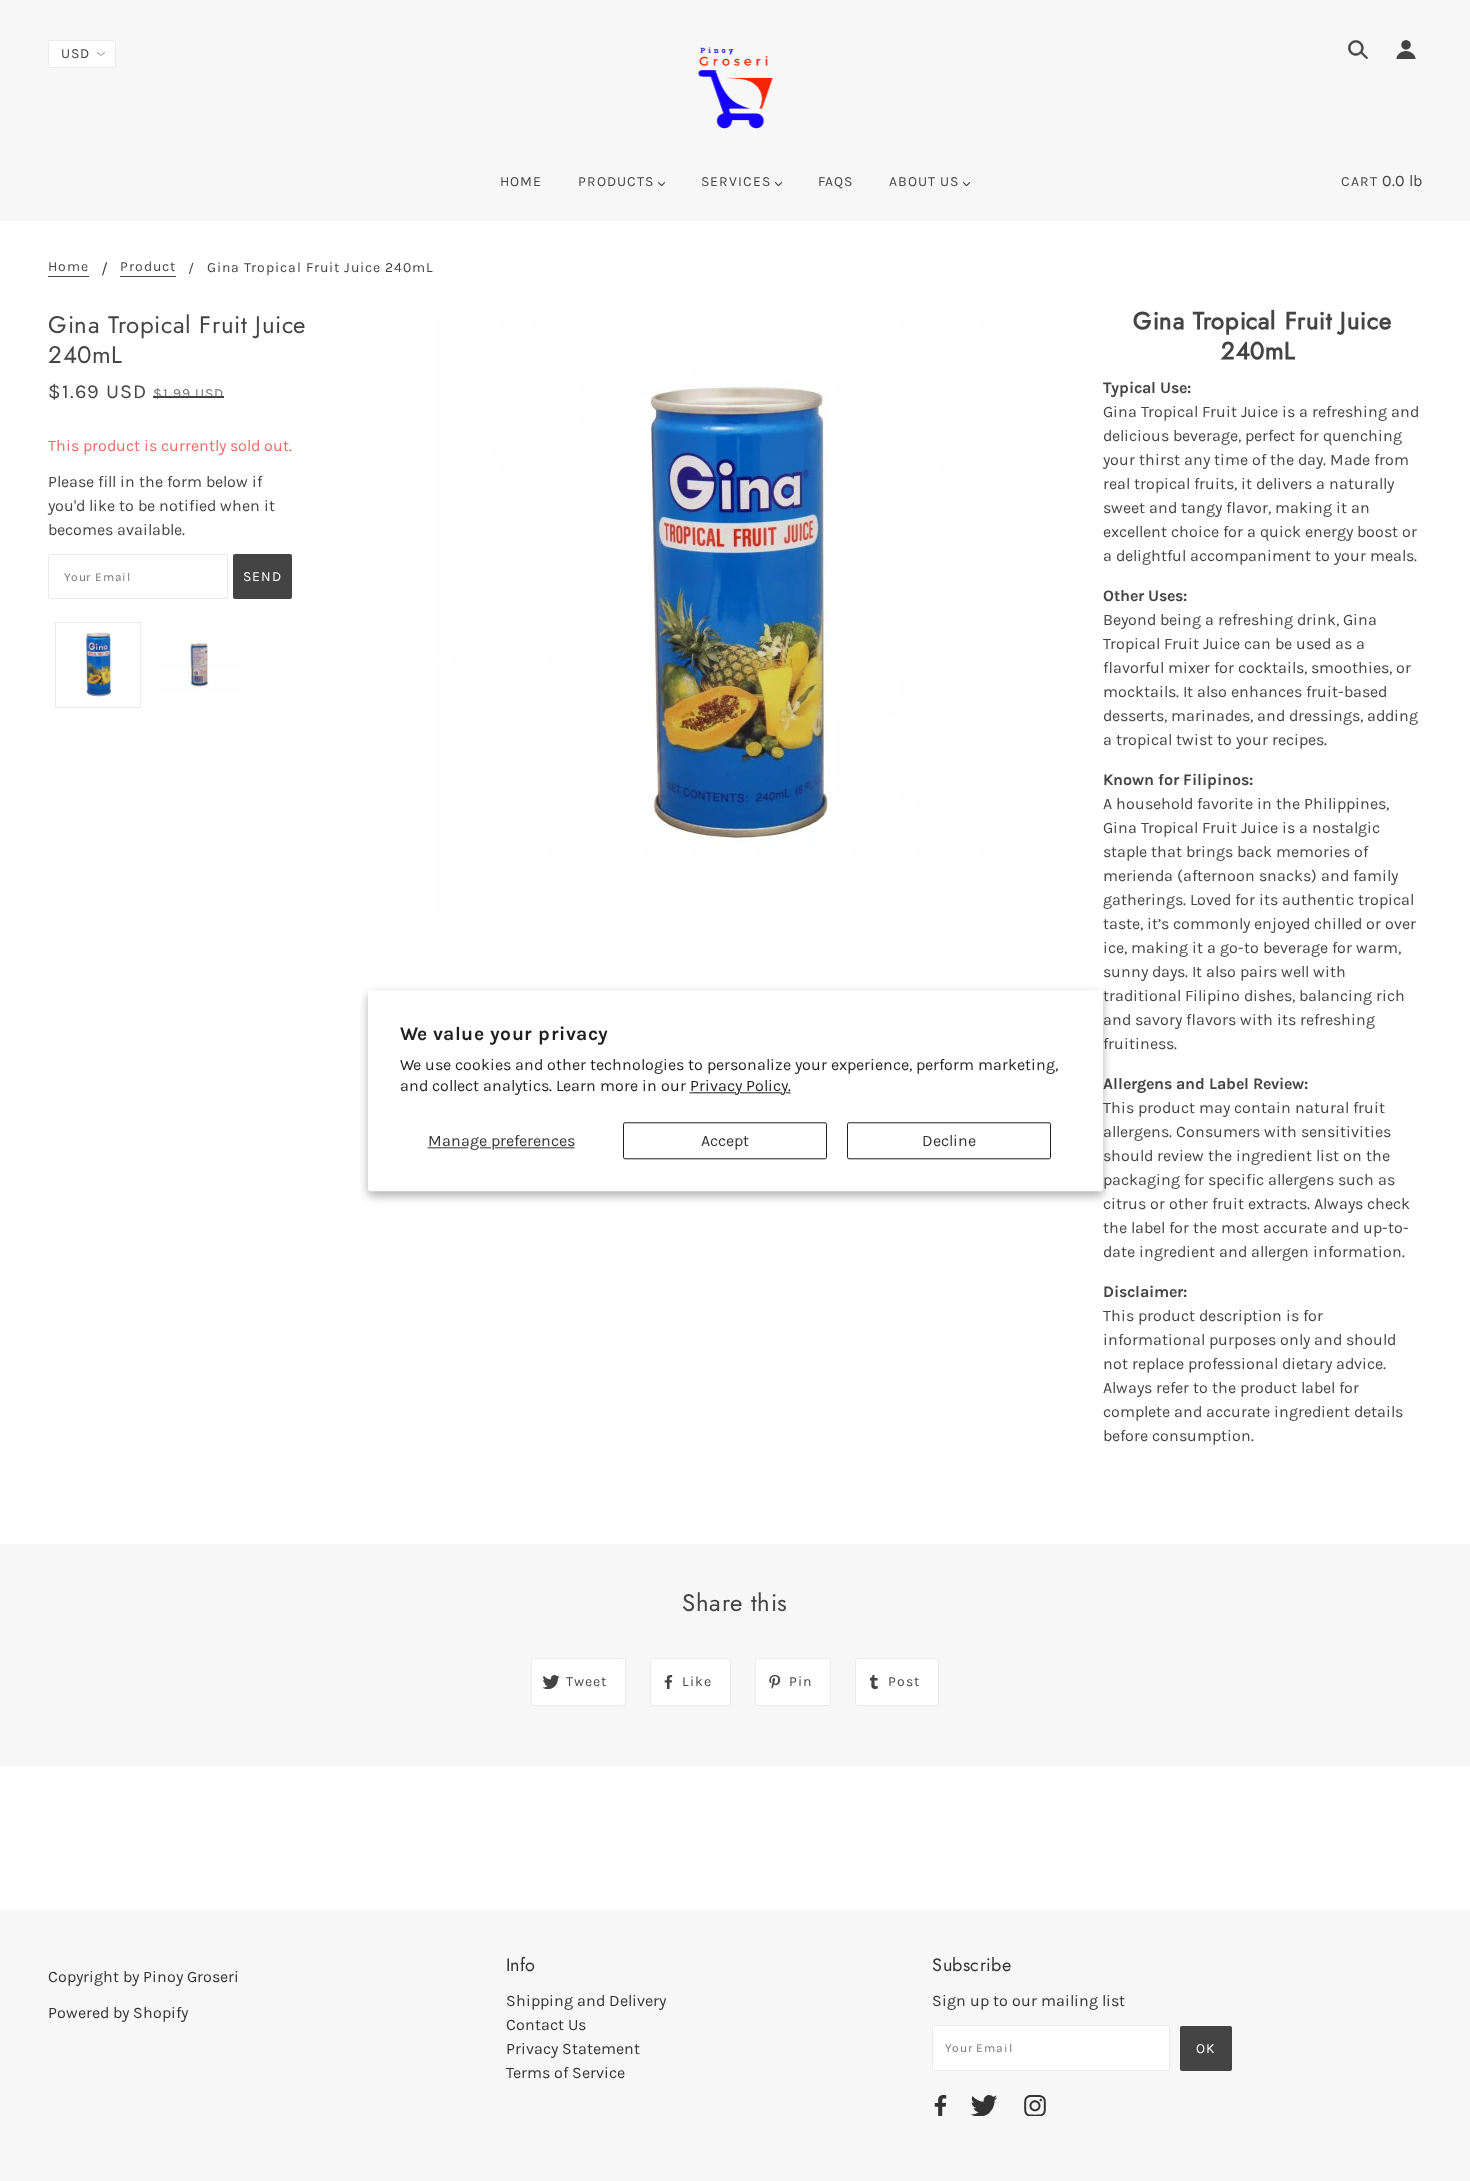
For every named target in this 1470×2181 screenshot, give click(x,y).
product (148, 267)
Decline (949, 1140)
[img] (1358, 53)
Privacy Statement (573, 2048)
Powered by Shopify (118, 2012)
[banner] (735, 85)
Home (68, 267)
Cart (1359, 181)
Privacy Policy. (740, 1085)
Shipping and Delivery (586, 2000)
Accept (725, 1140)
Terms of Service (565, 2072)
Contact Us (546, 2024)
